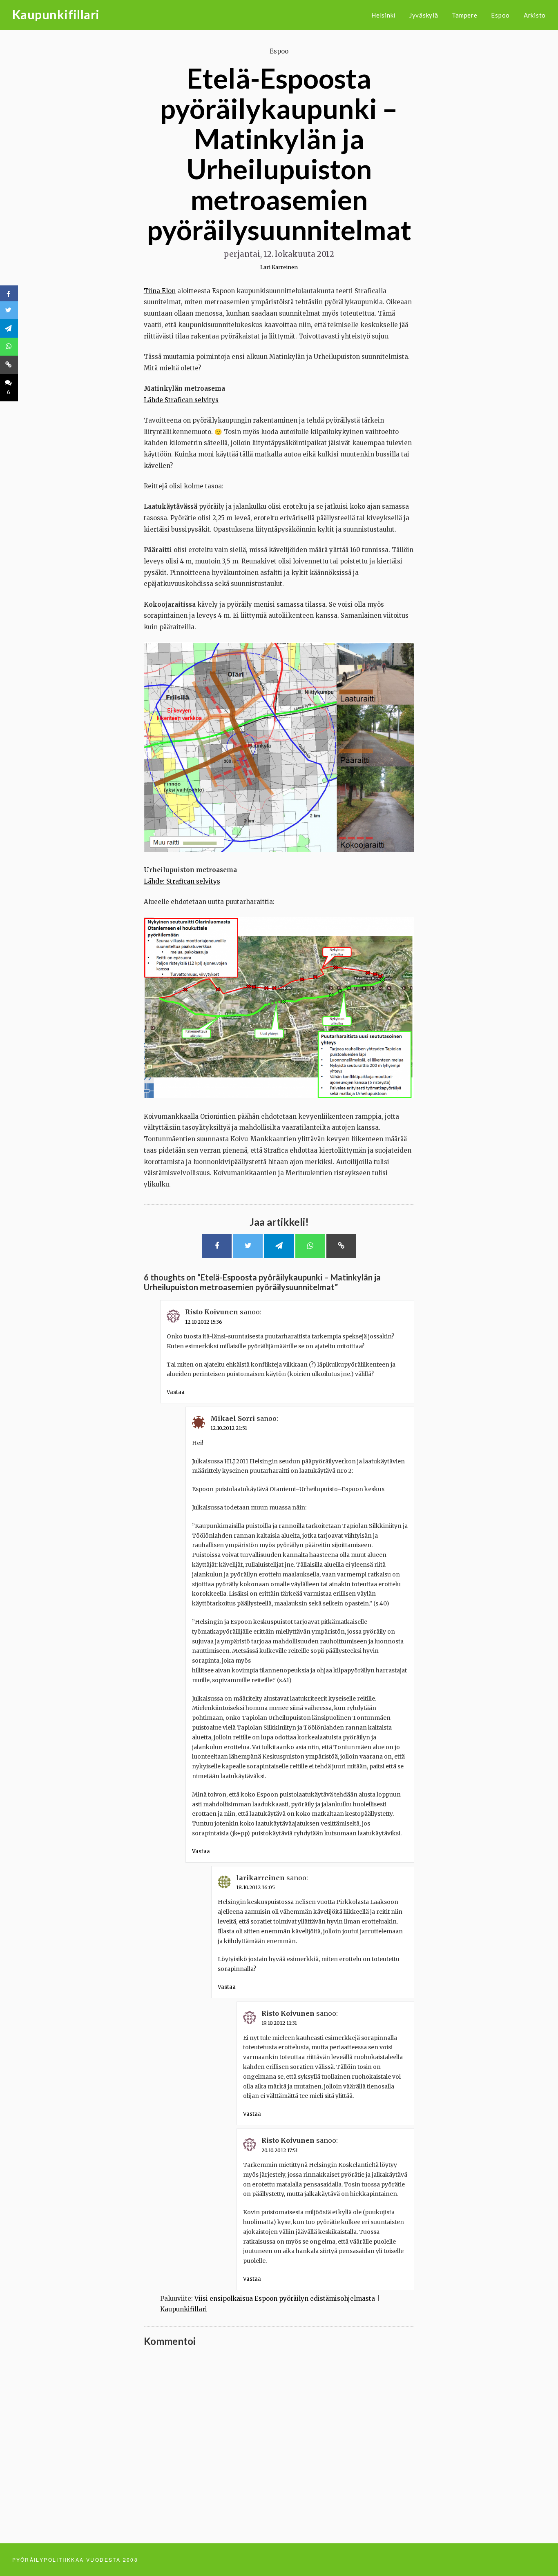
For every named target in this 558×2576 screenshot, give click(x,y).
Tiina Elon (160, 291)
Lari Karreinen (279, 267)
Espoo (500, 15)
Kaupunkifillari (56, 14)
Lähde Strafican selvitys (181, 400)
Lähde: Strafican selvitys (182, 881)
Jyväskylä (424, 15)
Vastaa (176, 1392)
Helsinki (383, 15)
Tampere (464, 15)
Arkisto (535, 15)
